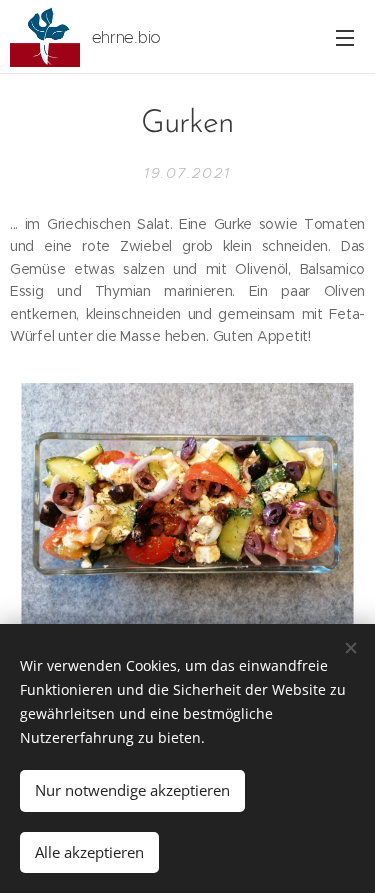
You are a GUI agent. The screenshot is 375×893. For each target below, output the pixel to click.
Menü (345, 37)
